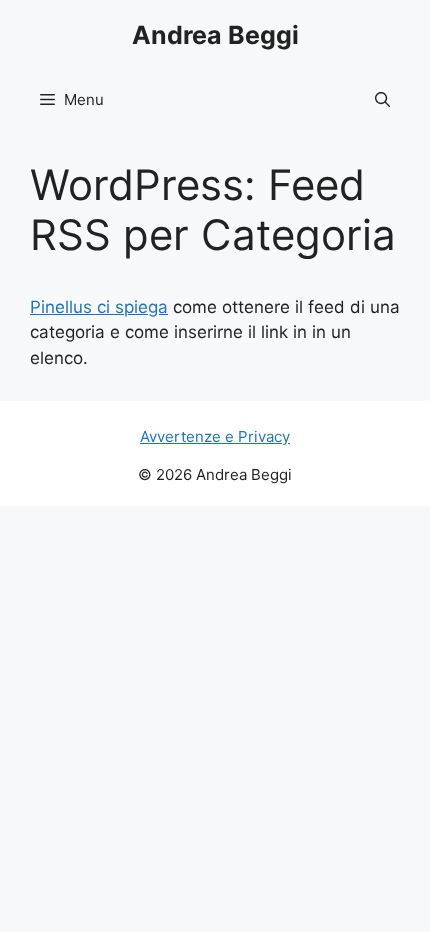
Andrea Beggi (215, 35)
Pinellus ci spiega (99, 307)
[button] (382, 100)
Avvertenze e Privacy (215, 436)
